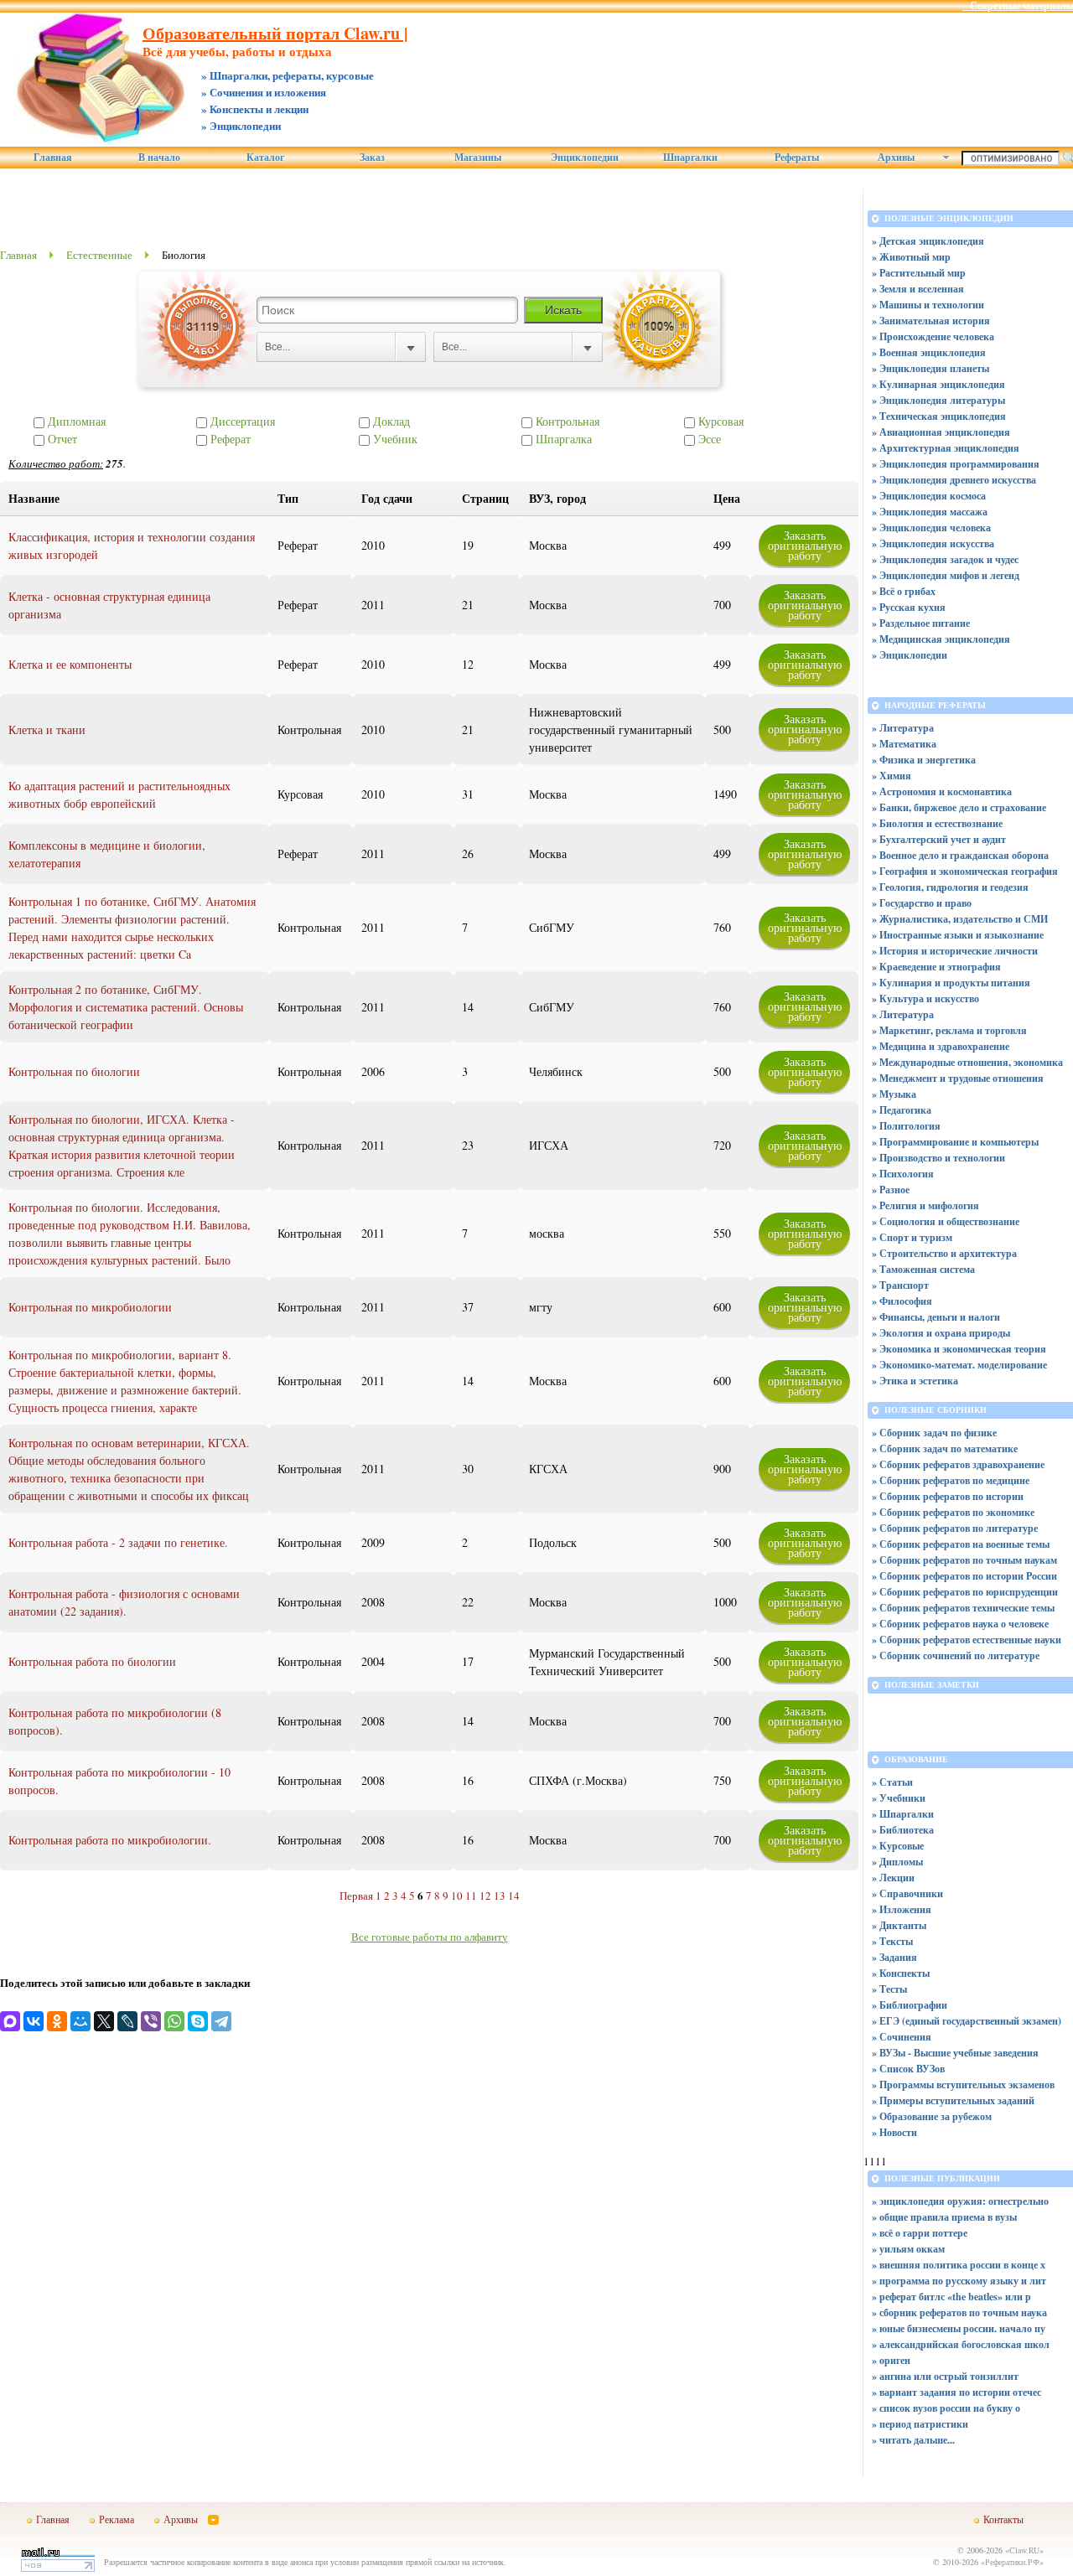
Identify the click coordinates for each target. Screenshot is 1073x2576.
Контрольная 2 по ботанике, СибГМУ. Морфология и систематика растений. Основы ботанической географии (126, 1007)
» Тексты (892, 1941)
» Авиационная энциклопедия (941, 432)
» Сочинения (902, 2037)
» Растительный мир (919, 273)
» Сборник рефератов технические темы (963, 1608)
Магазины (478, 158)
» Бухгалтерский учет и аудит (939, 839)
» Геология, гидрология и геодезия (950, 887)
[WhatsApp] (174, 2021)
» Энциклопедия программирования (956, 464)
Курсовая (719, 421)
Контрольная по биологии (74, 1071)
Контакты (1003, 2519)
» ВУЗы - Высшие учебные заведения (955, 2053)
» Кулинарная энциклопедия (938, 384)
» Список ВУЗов (908, 2069)
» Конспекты (901, 1973)
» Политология (906, 1126)
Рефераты (797, 158)
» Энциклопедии (910, 655)
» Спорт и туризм (912, 1237)
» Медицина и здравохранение (941, 1046)
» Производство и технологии (938, 1158)
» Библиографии (910, 2005)
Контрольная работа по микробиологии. (110, 1840)
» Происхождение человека (933, 336)
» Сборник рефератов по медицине (951, 1480)
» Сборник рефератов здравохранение (958, 1464)
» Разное (891, 1190)
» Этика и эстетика (915, 1381)
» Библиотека (903, 1830)
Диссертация (241, 421)
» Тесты (889, 1989)
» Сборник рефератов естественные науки (967, 1640)
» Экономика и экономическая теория (959, 1349)
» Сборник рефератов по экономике (953, 1512)
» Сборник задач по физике (934, 1433)
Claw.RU (1024, 2550)
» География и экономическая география (965, 871)
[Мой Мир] (80, 2021)
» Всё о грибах (904, 591)
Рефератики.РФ (1012, 2562)
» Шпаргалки (903, 1814)
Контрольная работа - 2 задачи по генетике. (118, 1542)
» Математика (904, 744)
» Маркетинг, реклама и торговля (949, 1030)
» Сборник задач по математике (945, 1448)
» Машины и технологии (928, 305)
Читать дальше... (917, 2440)
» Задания (894, 1957)
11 (471, 1896)
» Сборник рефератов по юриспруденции (965, 1592)
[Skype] (198, 2021)
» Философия (902, 1301)
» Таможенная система (923, 1269)
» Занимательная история (931, 321)
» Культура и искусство (925, 998)
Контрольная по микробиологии (90, 1307)
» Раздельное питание (921, 623)
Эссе (708, 439)
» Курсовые (898, 1846)
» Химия (892, 776)
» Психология (903, 1174)
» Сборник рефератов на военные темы (961, 1544)
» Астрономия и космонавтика (942, 791)
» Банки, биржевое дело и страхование (959, 807)
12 (485, 1896)
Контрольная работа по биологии (92, 1661)
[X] (104, 2021)
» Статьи (892, 1782)
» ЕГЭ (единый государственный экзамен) (967, 2021)
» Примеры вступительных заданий (953, 2100)
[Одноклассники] (57, 2021)
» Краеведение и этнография (936, 967)
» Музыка (894, 1094)
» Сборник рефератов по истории (948, 1496)
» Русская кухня (909, 607)
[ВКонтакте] (34, 2021)
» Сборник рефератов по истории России (964, 1576)
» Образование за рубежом (932, 2116)
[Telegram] (221, 2021)
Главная (53, 158)
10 (457, 1896)
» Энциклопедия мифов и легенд (946, 575)
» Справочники (907, 1893)
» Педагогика (902, 1110)
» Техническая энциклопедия (939, 416)
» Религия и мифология (925, 1205)
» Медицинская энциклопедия (941, 639)
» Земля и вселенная (918, 289)
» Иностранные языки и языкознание (958, 935)
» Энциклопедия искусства (933, 543)
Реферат (229, 439)
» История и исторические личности (955, 951)
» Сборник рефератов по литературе (955, 1528)
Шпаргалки (690, 158)
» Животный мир (911, 257)
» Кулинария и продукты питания (951, 983)
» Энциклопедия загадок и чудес (945, 559)
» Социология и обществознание (946, 1221)
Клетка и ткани (47, 729)
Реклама (117, 2519)
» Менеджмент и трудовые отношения (958, 1078)
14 (514, 1896)
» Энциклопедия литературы (938, 400)
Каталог (265, 158)
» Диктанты (899, 1925)
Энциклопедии (585, 158)
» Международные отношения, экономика (967, 1062)
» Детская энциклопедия (928, 241)
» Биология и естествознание (937, 823)
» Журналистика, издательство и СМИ (960, 919)
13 (500, 1896)
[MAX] (10, 2021)
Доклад (390, 421)
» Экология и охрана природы (941, 1333)
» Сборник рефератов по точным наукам (964, 1560)
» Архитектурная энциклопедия (946, 448)
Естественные (99, 255)
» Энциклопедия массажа (930, 512)
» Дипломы (897, 1862)
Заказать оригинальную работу (805, 545)
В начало (159, 158)
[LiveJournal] (127, 2021)
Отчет (61, 439)
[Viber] (151, 2021)
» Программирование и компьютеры (955, 1142)
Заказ (372, 158)
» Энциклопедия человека (931, 528)
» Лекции (893, 1878)
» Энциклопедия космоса (929, 496)
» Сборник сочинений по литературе (956, 1655)
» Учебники (899, 1798)
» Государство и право (922, 903)
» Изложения (902, 1909)
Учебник (394, 439)
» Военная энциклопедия (929, 352)
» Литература (903, 728)
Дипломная (75, 421)
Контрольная (566, 421)
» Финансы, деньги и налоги (936, 1317)
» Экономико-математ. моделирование (959, 1365)
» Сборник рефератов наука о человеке (960, 1624)
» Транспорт (900, 1285)
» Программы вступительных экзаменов (963, 2085)
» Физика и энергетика (924, 760)
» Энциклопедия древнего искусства (954, 480)
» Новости (894, 2132)
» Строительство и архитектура (944, 1253)
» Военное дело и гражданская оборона (960, 855)
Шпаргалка (562, 439)
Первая (356, 1896)
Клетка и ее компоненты (70, 664)
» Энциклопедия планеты (930, 368)
